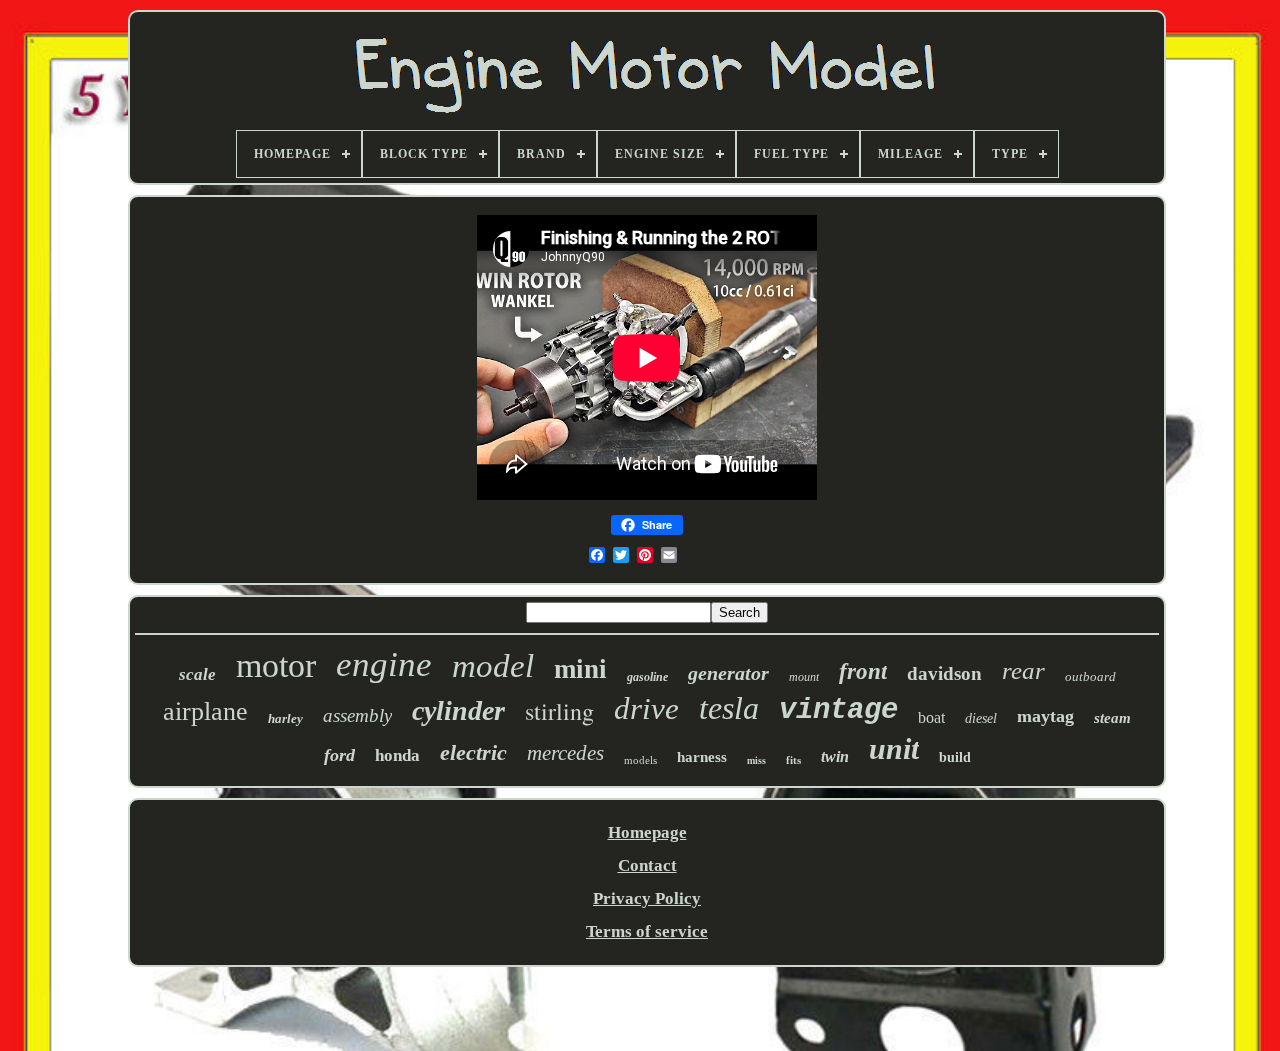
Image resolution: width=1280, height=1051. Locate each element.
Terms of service (647, 931)
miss (756, 760)
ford (339, 755)
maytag (1045, 716)
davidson (944, 673)
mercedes (565, 753)
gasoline (647, 677)
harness (702, 757)
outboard (1090, 676)
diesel (981, 718)
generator (728, 673)
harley (285, 718)
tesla (729, 708)
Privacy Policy (647, 898)
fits (793, 760)
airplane (205, 711)
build (955, 757)
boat (931, 717)
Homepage (647, 832)
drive (646, 708)
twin (835, 756)
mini (580, 669)
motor (276, 665)
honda (397, 755)
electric (473, 752)
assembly (357, 715)
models (640, 760)
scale (197, 674)
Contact (647, 865)
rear (1023, 670)
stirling (559, 711)
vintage (838, 710)
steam (1112, 718)
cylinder (458, 710)
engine (384, 664)
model (493, 666)
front (863, 671)
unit (894, 748)
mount (804, 677)
